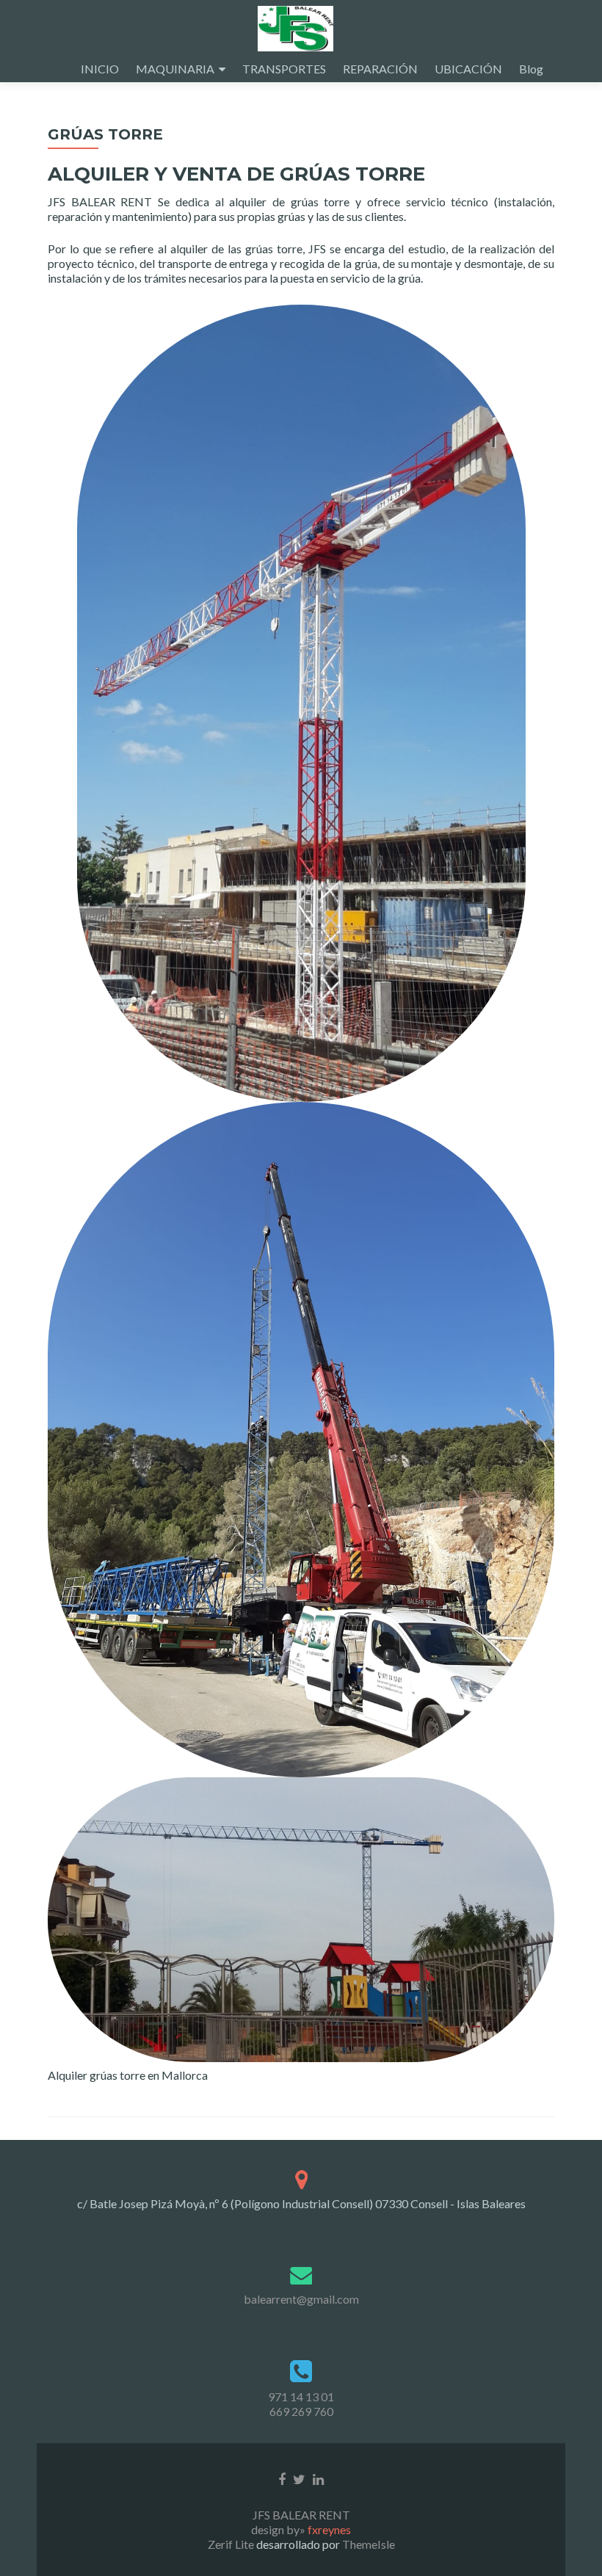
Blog (531, 69)
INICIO (100, 69)
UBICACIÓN (468, 69)
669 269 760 (301, 2411)
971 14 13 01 (301, 2397)
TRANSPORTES (284, 69)
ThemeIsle (369, 2544)
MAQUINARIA (175, 69)
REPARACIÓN (380, 69)
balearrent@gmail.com (301, 2299)
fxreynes (329, 2529)
